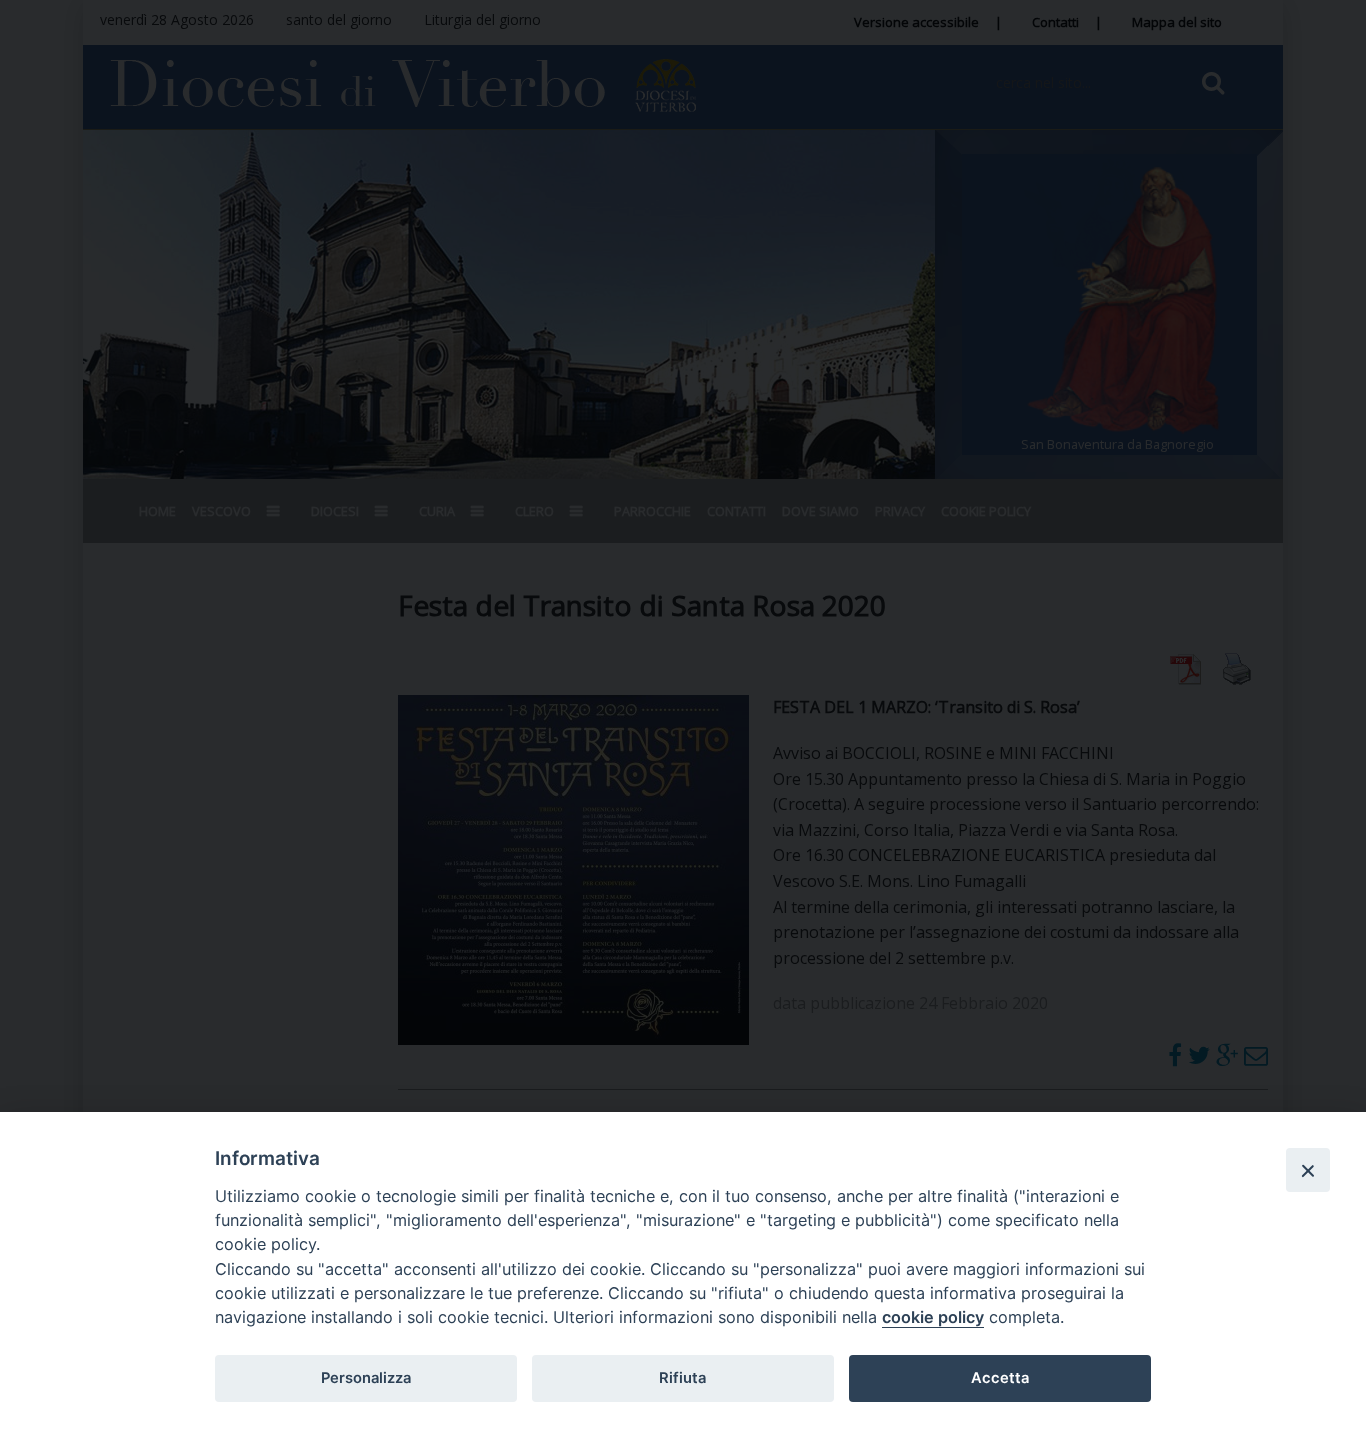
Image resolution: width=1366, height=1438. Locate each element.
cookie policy (933, 1317)
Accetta (1000, 1378)
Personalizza (366, 1378)
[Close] (1308, 1170)
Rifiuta (682, 1378)
